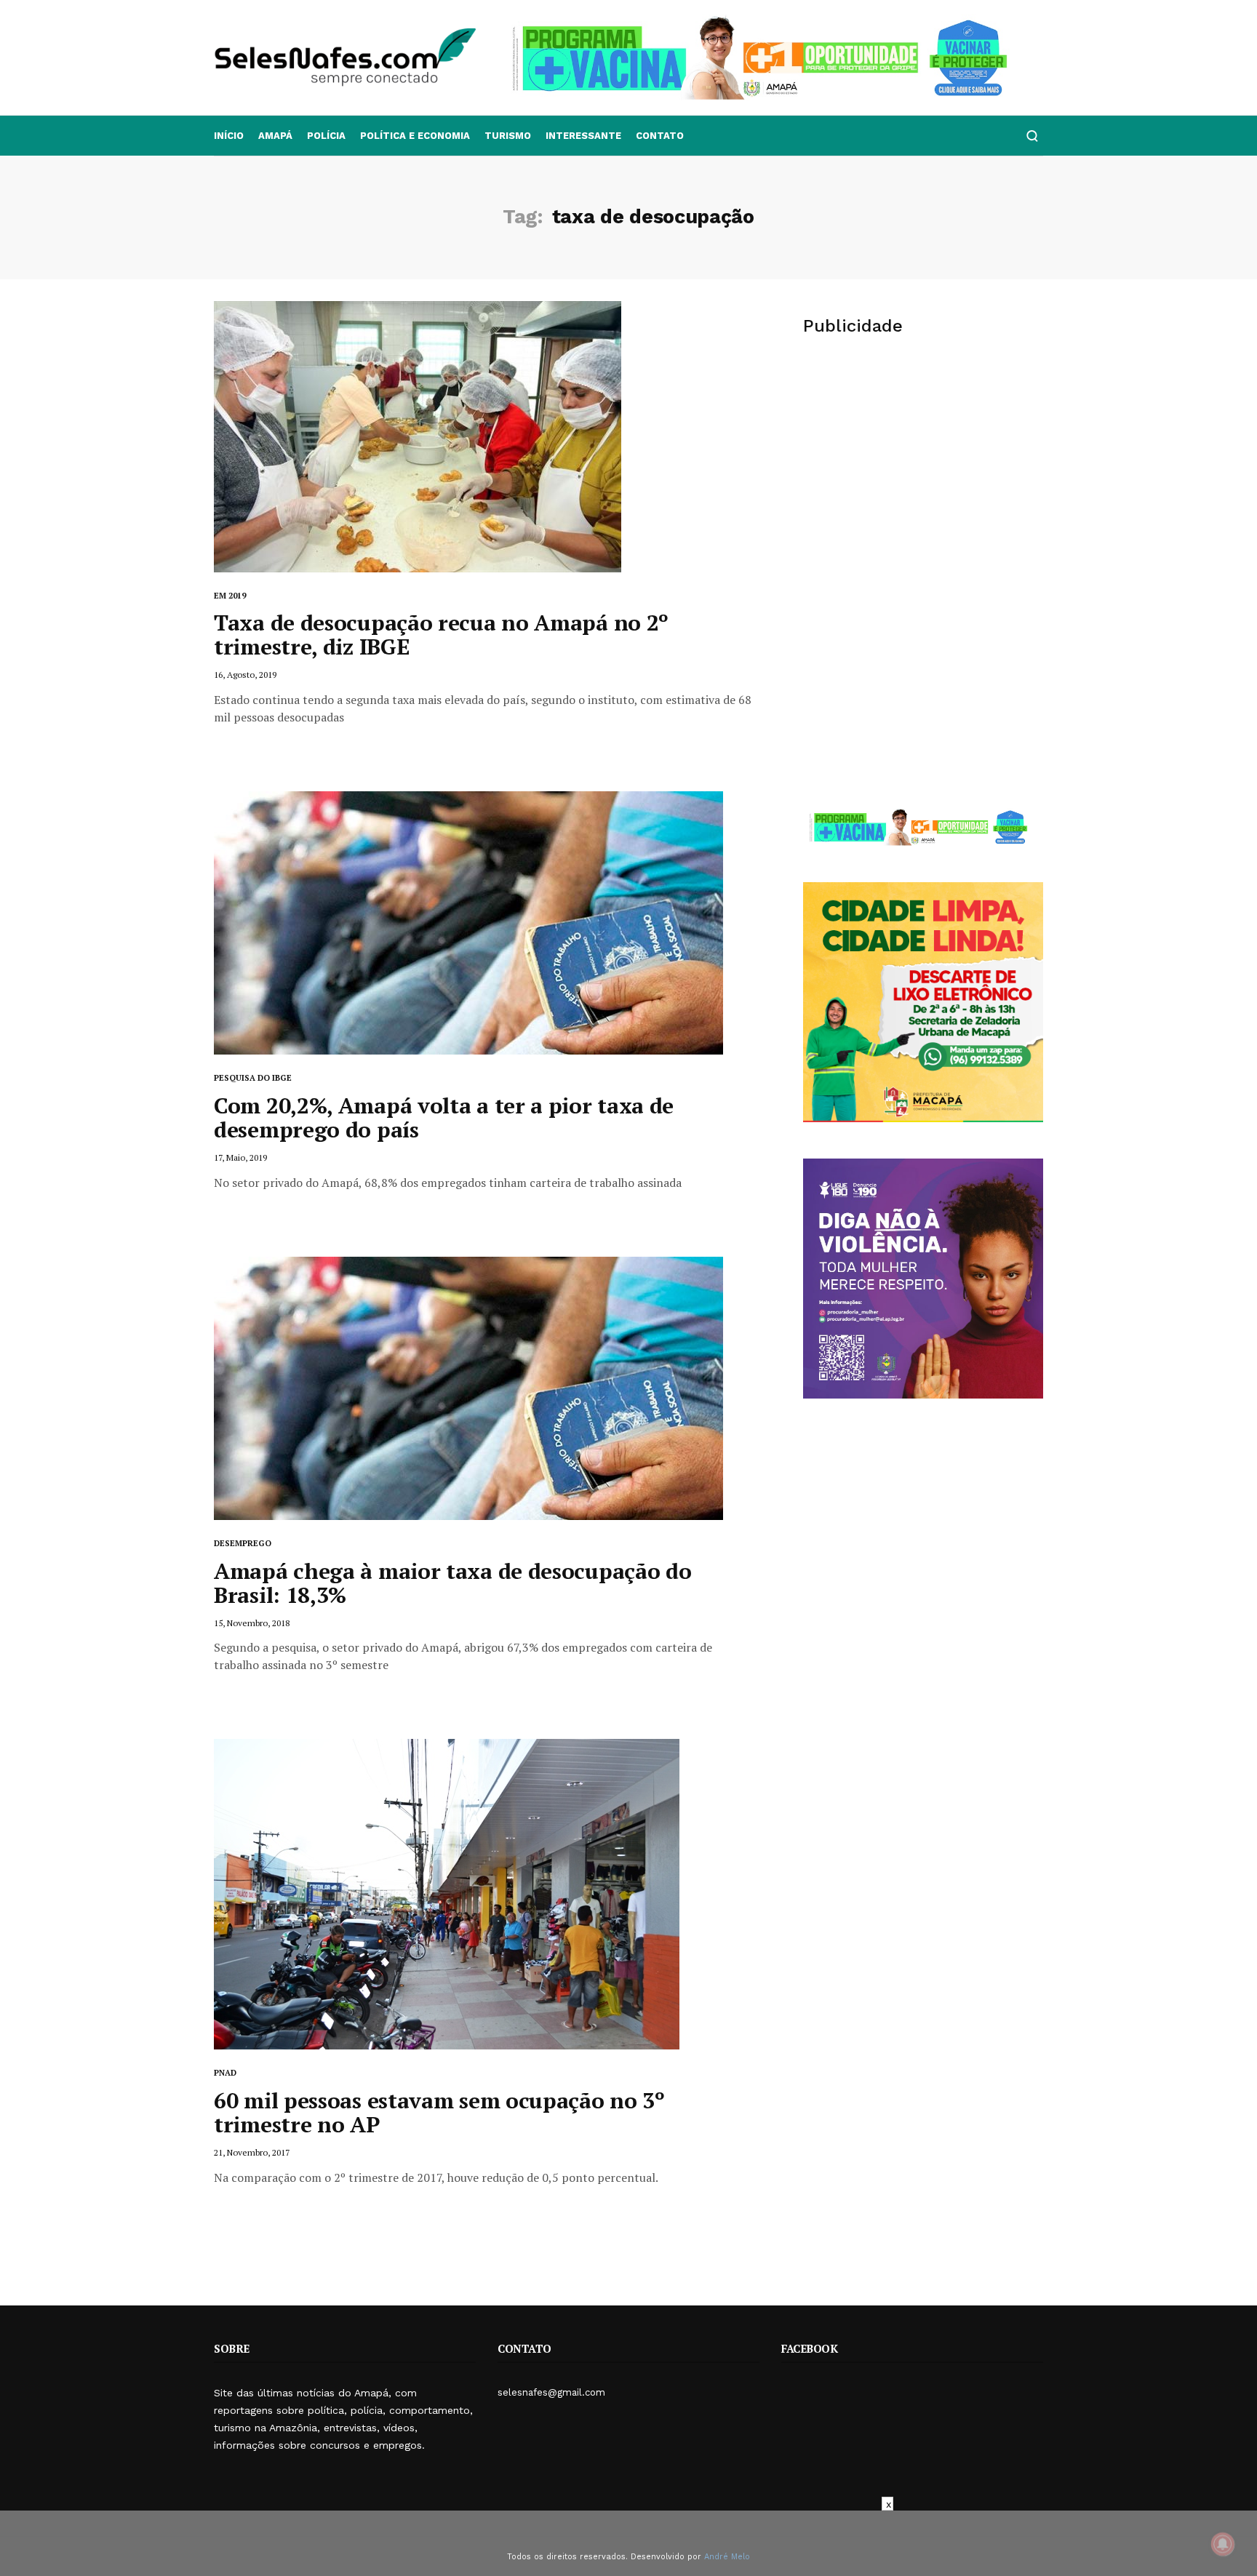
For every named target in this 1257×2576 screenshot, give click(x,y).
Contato (660, 136)
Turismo (508, 136)
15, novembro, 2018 (252, 1623)
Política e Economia (415, 136)
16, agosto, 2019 (245, 675)
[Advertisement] (923, 463)
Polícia (326, 136)
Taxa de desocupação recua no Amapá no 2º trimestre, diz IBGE (441, 635)
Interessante (583, 136)
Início (229, 136)
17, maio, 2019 (240, 1157)
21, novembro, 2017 (252, 2152)
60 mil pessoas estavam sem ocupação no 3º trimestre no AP (439, 2112)
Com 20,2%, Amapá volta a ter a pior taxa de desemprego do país (444, 1117)
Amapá (275, 136)
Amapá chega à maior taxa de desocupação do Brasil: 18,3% (452, 1583)
